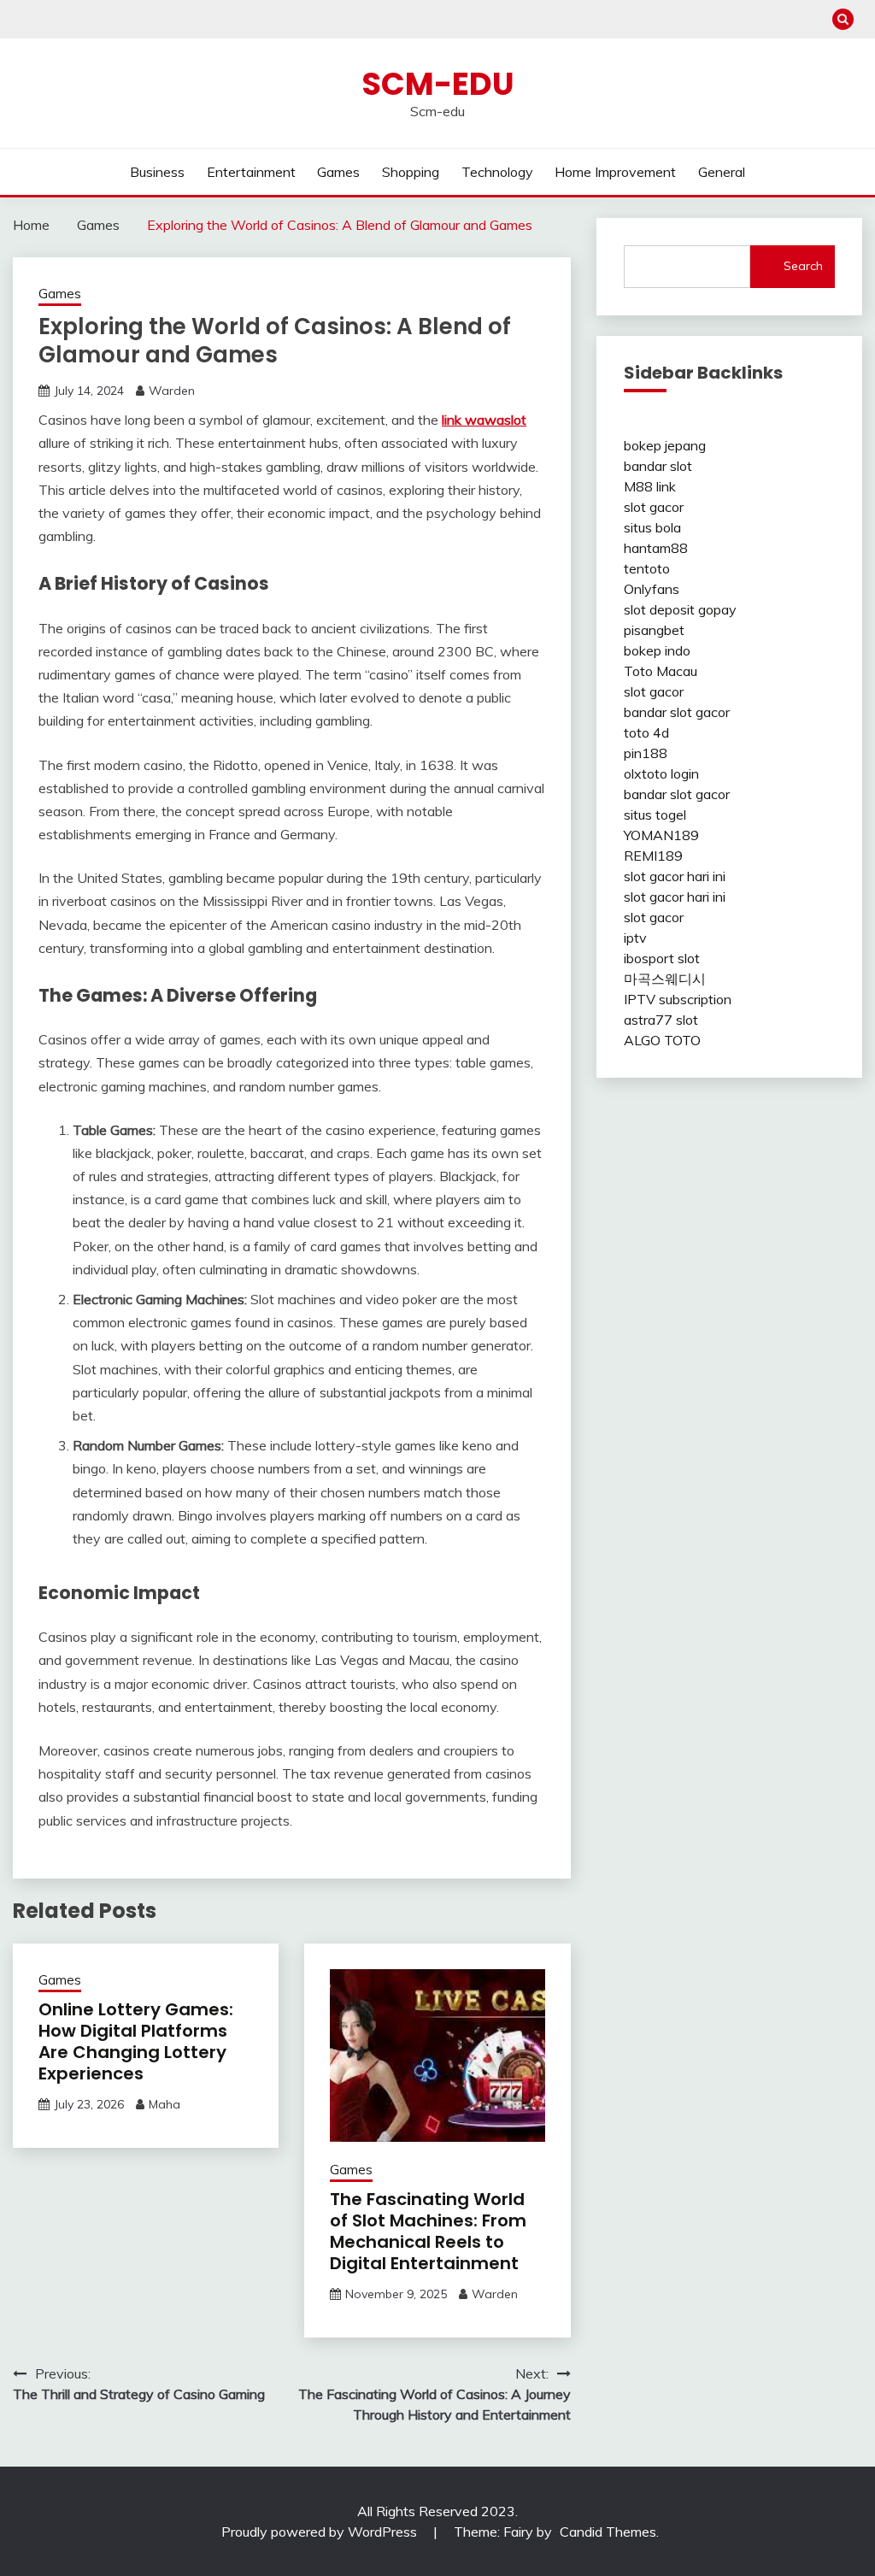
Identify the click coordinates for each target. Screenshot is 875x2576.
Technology (497, 172)
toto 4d (646, 732)
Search (803, 266)
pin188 (646, 753)
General (722, 172)
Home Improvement (615, 172)
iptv (635, 938)
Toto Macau (661, 671)
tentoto (647, 568)
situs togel (655, 815)
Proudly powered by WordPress (321, 2532)
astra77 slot (661, 1020)
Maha (164, 2104)
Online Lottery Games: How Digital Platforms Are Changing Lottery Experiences (136, 2041)
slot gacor (654, 507)
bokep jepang (665, 445)
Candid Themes (608, 2532)
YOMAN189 (661, 835)
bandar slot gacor (677, 712)
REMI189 (653, 856)
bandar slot (658, 466)
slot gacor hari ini (675, 876)
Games (338, 172)
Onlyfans (652, 589)
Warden (172, 391)
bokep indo (657, 650)
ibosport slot (662, 958)
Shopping (411, 172)
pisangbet (654, 630)
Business (157, 172)
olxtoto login (661, 773)
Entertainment (251, 172)
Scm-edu (438, 84)
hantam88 (656, 548)
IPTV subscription (678, 999)
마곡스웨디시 (665, 979)
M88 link (650, 486)
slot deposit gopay (680, 609)
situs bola (652, 527)
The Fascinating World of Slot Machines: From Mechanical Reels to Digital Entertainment (428, 2231)
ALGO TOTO (662, 1040)
